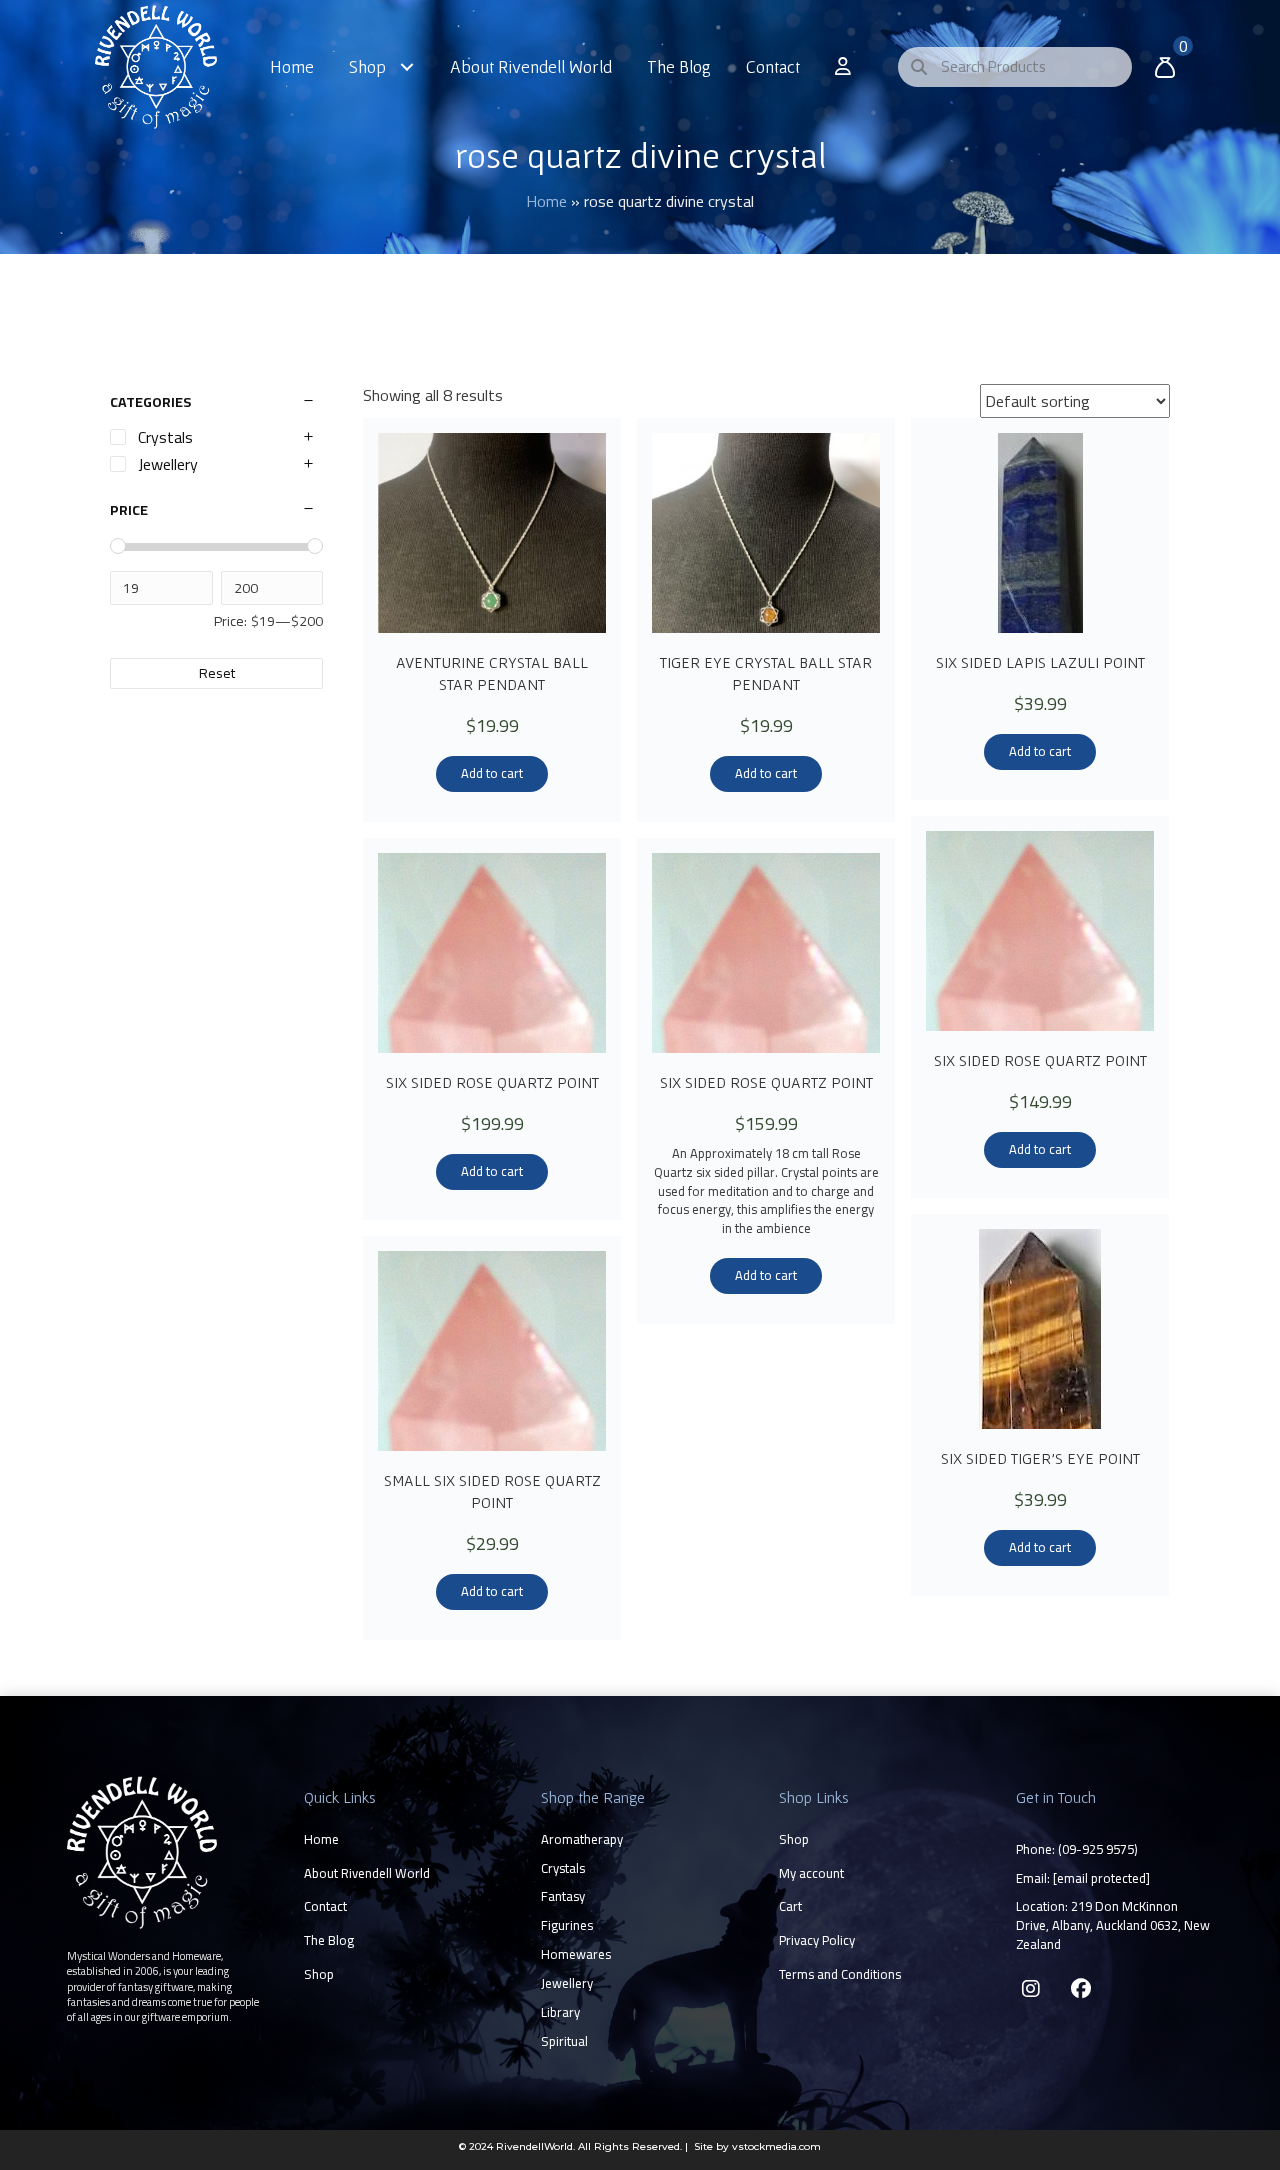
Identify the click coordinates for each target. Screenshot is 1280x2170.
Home (546, 201)
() (1098, 1849)
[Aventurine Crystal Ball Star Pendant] (492, 533)
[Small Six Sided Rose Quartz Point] (492, 1351)
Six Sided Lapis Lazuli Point (1040, 662)
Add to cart (492, 773)
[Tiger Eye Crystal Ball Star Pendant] (766, 533)
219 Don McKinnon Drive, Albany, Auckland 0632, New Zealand (1113, 1925)
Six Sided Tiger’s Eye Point (1040, 1458)
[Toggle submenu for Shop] (407, 66)
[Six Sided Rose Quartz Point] (1040, 931)
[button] (1031, 1989)
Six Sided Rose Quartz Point (1040, 1060)
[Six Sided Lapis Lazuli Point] (1040, 533)
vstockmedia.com (776, 2146)
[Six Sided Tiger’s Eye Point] (1040, 1329)
